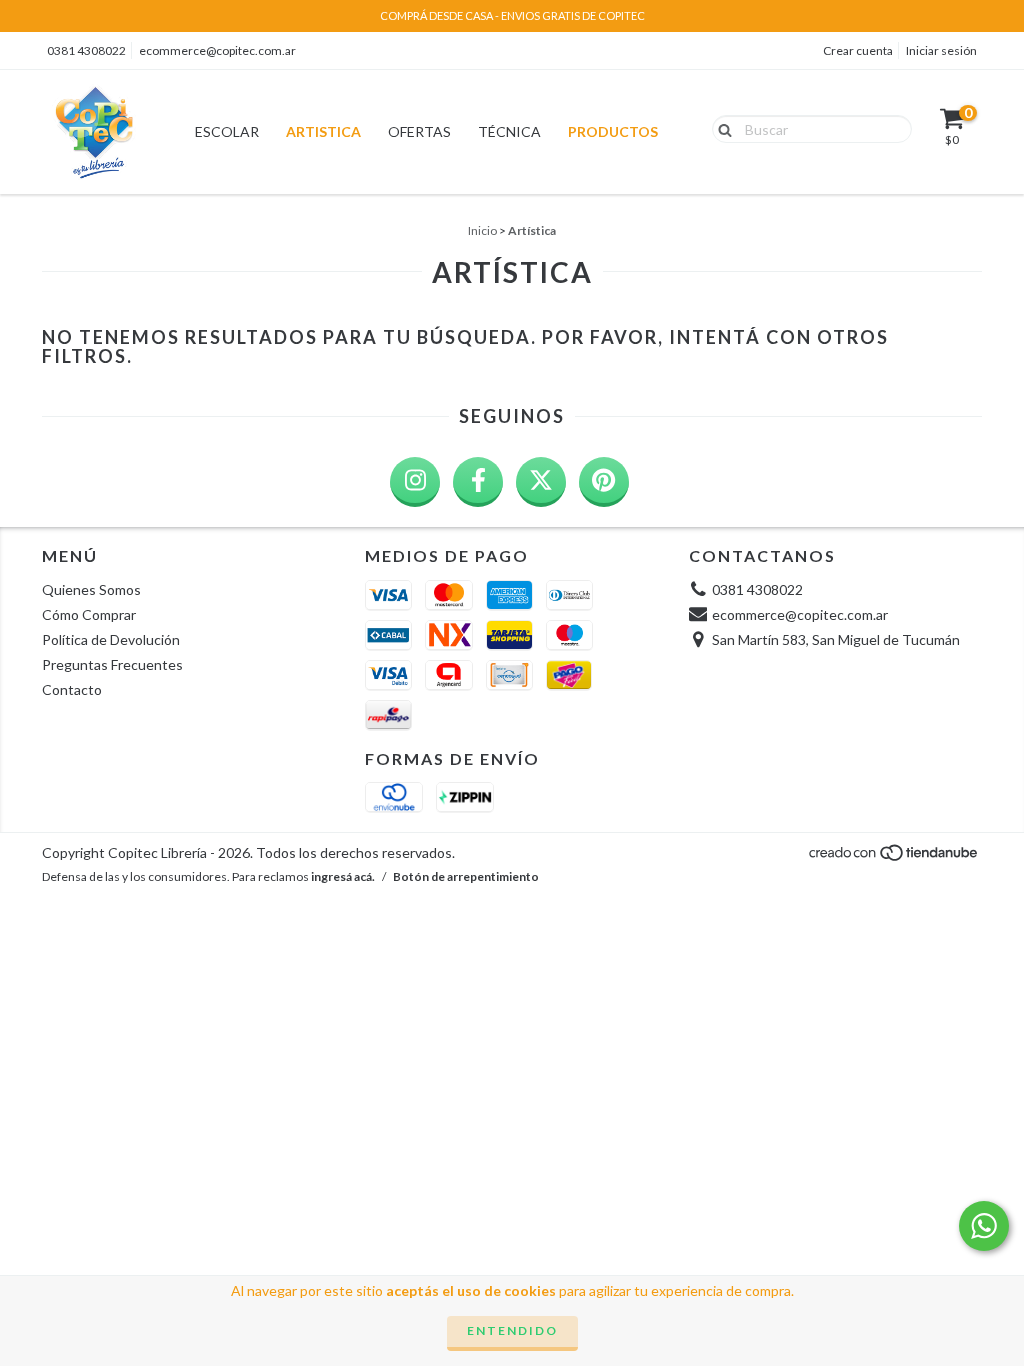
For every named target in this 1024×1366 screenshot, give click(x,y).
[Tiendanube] (894, 858)
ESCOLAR (227, 131)
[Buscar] (720, 128)
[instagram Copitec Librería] (415, 482)
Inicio (482, 230)
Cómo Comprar (89, 614)
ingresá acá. (343, 876)
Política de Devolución (111, 639)
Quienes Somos (91, 589)
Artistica (323, 131)
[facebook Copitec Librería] (478, 482)
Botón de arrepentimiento (466, 876)
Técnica (509, 131)
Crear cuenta (858, 50)
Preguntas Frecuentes (112, 664)
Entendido (512, 1330)
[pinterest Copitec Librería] (604, 482)
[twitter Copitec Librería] (541, 482)
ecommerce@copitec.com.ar (217, 50)
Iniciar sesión (941, 50)
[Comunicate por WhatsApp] (984, 1226)
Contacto (72, 689)
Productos (613, 131)
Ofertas (419, 131)
